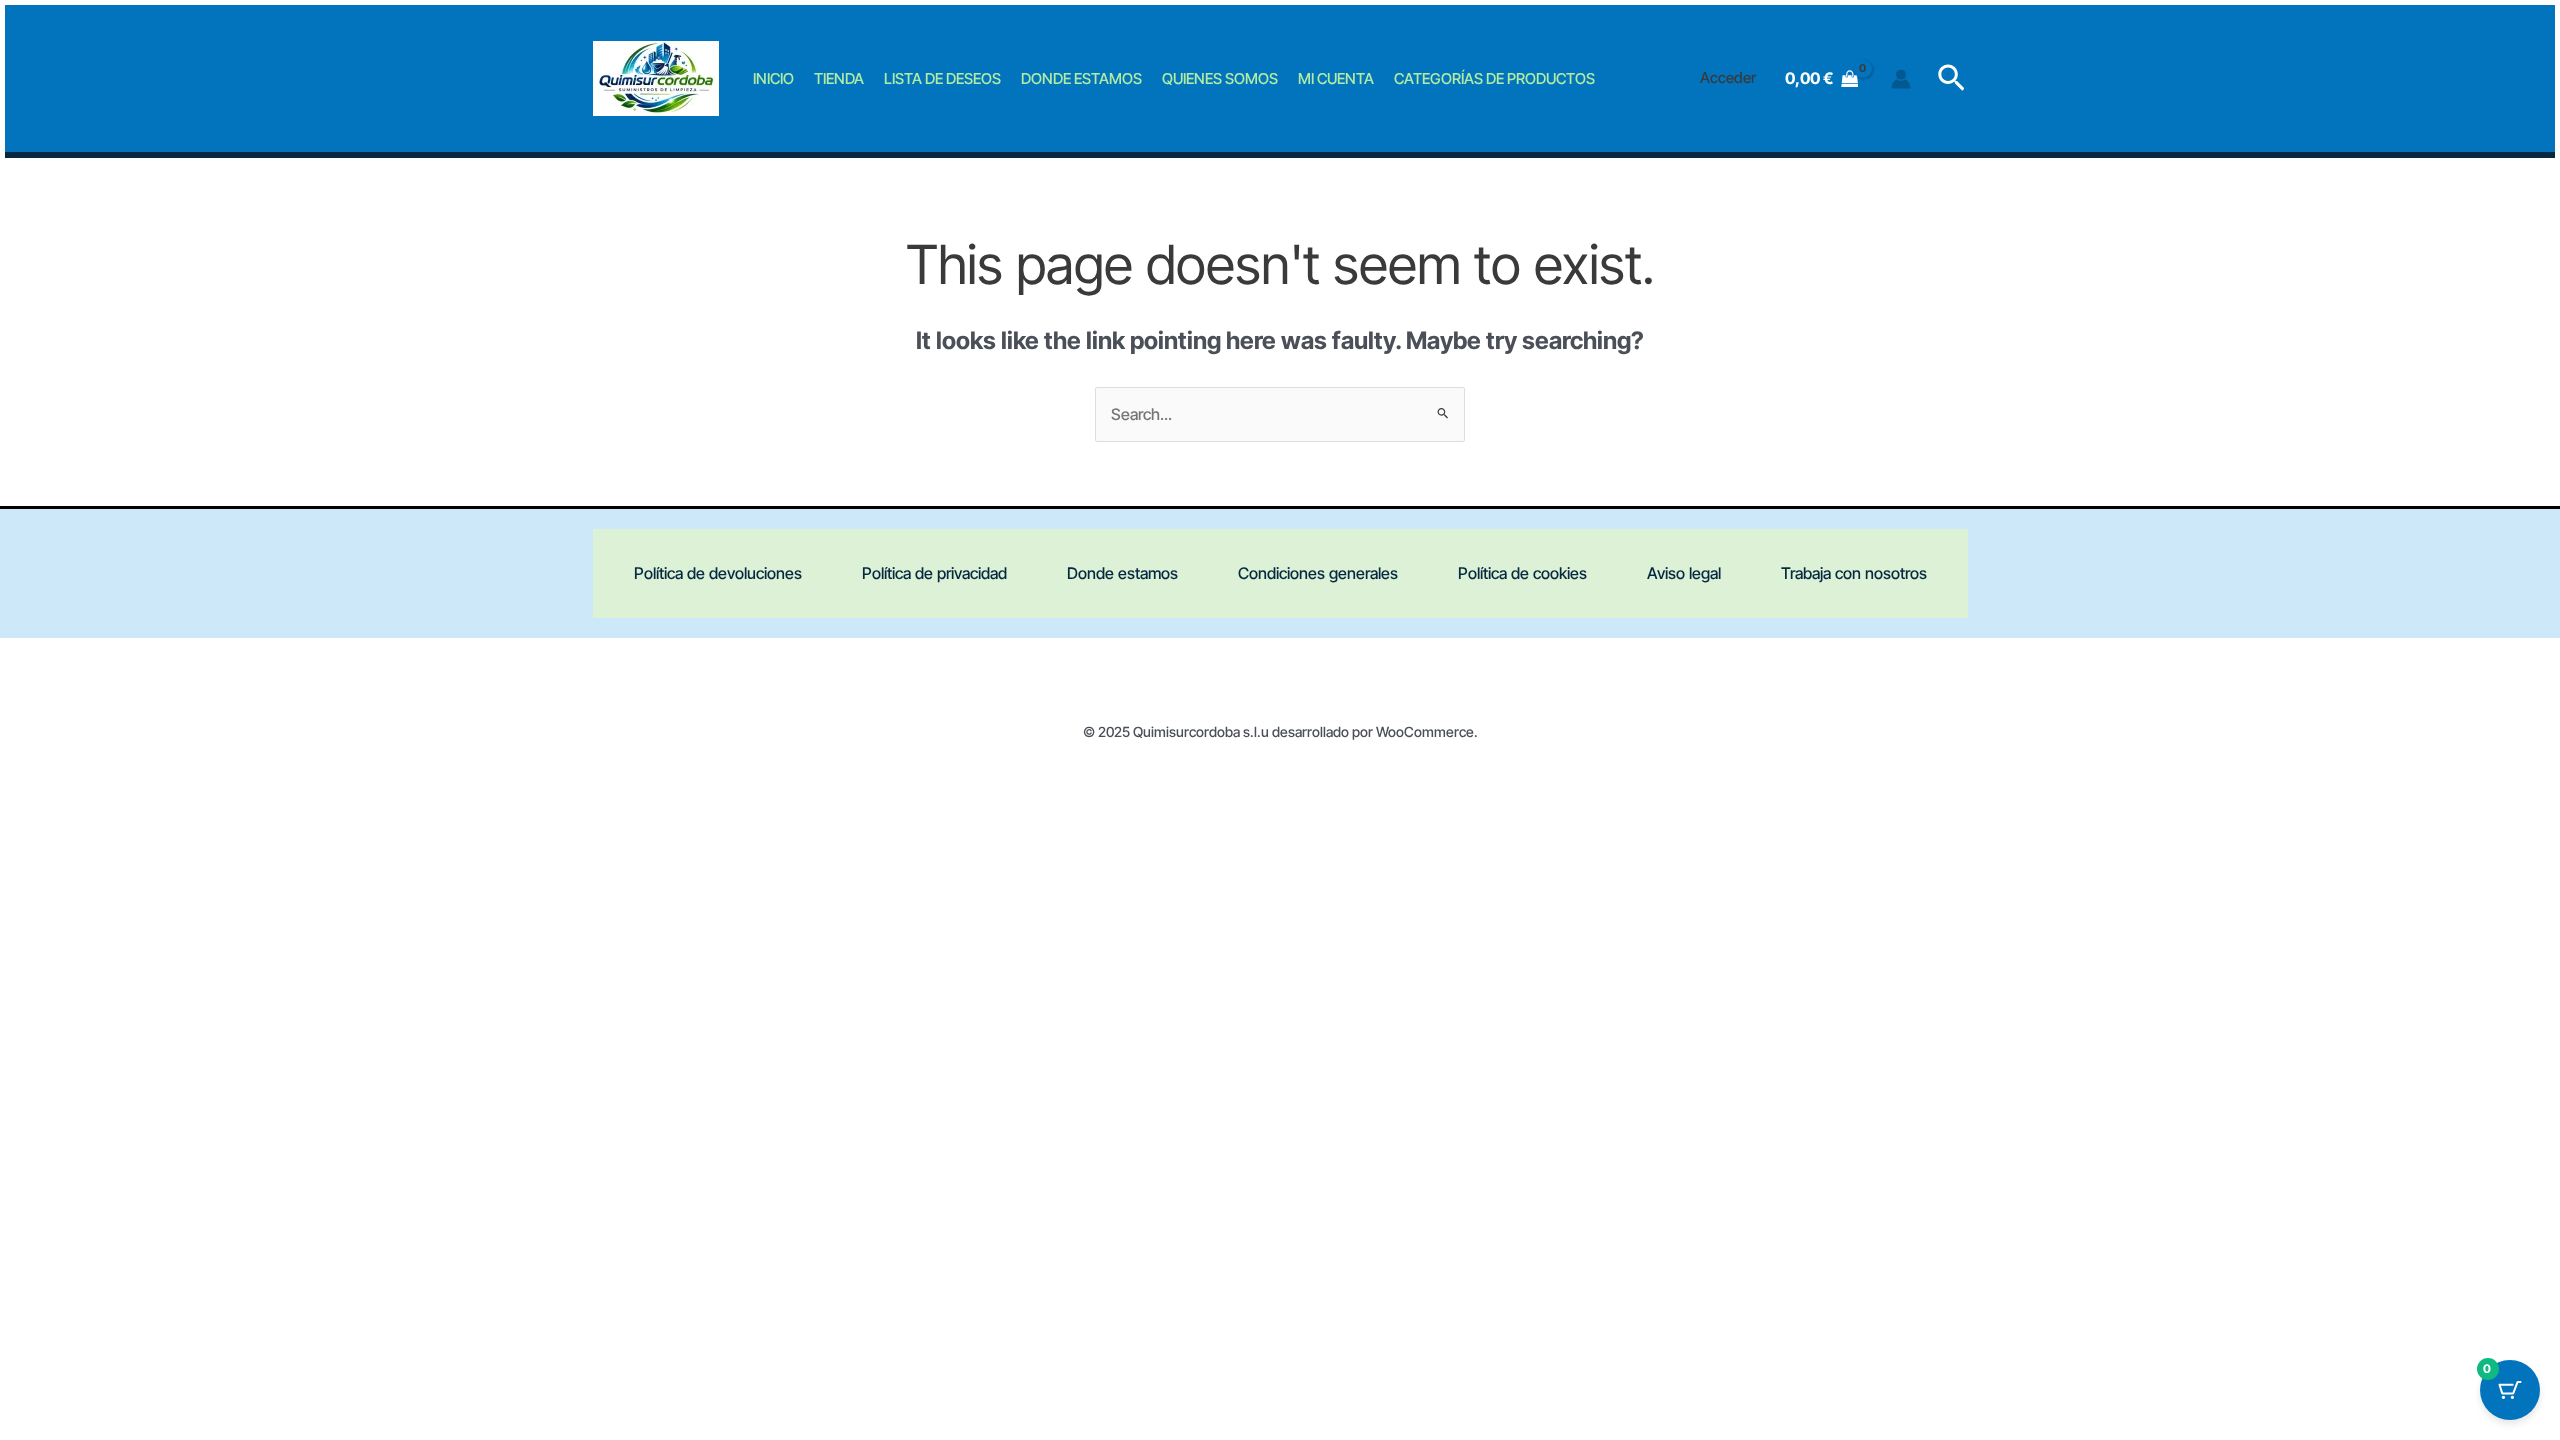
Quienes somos (1220, 78)
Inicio (773, 78)
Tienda (839, 78)
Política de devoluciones (718, 573)
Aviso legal (1684, 573)
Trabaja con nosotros (1854, 573)
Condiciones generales (1318, 573)
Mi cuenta (1336, 78)
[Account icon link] (1901, 79)
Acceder (1728, 77)
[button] (1951, 79)
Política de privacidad (934, 573)
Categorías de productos (1494, 78)
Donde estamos (1081, 78)
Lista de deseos (942, 78)
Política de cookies (1522, 573)
